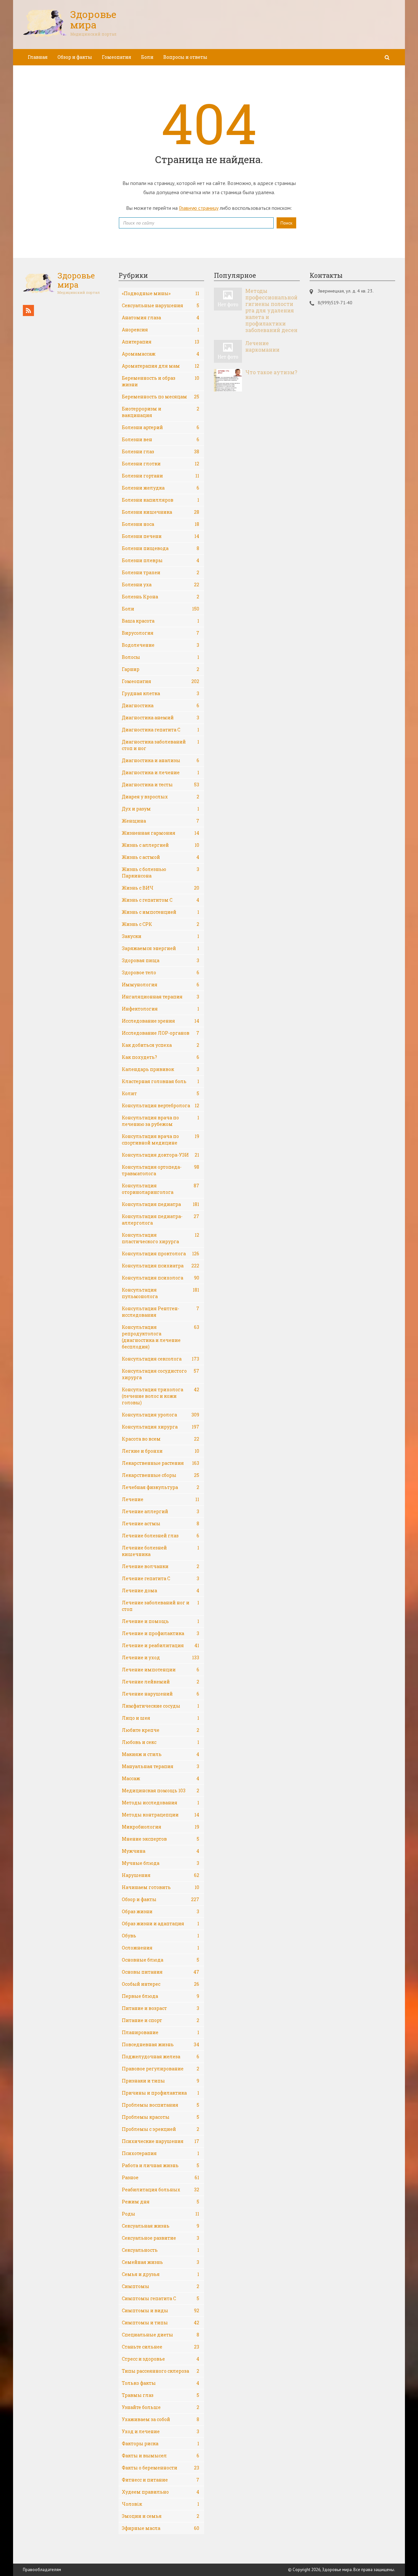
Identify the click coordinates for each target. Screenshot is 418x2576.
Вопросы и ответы (185, 57)
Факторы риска (161, 2443)
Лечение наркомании (262, 346)
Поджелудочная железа (161, 2057)
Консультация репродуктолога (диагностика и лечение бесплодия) (161, 1337)
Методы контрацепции (161, 1815)
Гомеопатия (117, 57)
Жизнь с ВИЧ (161, 888)
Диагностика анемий (161, 718)
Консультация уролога (161, 1415)
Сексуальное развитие (161, 2238)
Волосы (161, 657)
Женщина (161, 821)
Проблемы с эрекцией (161, 2129)
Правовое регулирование (161, 2069)
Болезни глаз (161, 452)
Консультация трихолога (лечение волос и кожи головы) (161, 1396)
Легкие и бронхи (161, 1451)
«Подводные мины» (161, 293)
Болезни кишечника (161, 512)
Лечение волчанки (161, 1566)
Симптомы (161, 2286)
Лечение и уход (161, 1657)
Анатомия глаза (161, 318)
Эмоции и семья (161, 2516)
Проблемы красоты (161, 2117)
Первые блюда (161, 1996)
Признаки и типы (161, 2081)
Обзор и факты (75, 57)
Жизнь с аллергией (161, 845)
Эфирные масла (161, 2528)
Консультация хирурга (161, 1427)
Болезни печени (161, 536)
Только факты (161, 2383)
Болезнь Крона (161, 597)
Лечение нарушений (161, 1694)
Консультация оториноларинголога (161, 1189)
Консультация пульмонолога (161, 1293)
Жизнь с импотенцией (161, 912)
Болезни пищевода (161, 548)
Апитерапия (161, 342)
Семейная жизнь (161, 2262)
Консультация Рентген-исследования (161, 1312)
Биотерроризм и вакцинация (161, 412)
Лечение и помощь (161, 1621)
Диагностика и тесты (161, 785)
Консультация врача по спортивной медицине (161, 1139)
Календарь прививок (161, 1069)
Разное (161, 2177)
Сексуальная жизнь (161, 2226)
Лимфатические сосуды (161, 1706)
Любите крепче (161, 1730)
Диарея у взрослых (161, 797)
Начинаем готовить (161, 1887)
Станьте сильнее (161, 2347)
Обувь (161, 1936)
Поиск (286, 223)
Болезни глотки (161, 464)
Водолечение (161, 645)
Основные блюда (161, 1960)
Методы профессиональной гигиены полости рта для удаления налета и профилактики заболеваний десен (271, 310)
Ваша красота (161, 621)
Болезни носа (161, 524)
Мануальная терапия (161, 1766)
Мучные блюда (161, 1863)
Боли (147, 57)
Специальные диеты (161, 2335)
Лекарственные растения (161, 1463)
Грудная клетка (161, 693)
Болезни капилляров (161, 500)
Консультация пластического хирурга (161, 1238)
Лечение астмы (161, 1523)
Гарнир (161, 669)
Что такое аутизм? (271, 372)
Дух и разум (161, 809)
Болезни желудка (161, 488)
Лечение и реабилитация (161, 1645)
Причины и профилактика (161, 2093)
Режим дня (161, 2202)
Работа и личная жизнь (161, 2165)
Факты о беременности (161, 2468)
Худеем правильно (161, 2492)
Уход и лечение (161, 2431)
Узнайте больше (161, 2407)
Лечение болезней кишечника (161, 1551)
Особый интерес (161, 1984)
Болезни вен (161, 439)
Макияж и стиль (161, 1754)
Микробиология (161, 1827)
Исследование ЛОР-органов (161, 1033)
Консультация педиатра (161, 1204)
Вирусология (161, 633)
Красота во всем (161, 1439)
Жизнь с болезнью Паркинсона (161, 872)
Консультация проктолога (161, 1254)
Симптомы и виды (161, 2310)
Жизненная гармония (161, 833)
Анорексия (161, 330)
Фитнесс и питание (161, 2480)
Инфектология (161, 1009)
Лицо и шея (161, 1718)
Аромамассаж (161, 354)
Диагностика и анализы (161, 760)
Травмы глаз (161, 2395)
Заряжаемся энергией (161, 948)
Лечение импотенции (161, 1670)
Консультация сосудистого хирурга (161, 1374)
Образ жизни (161, 1911)
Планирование (161, 2032)
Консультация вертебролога (161, 1105)
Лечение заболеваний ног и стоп (161, 1606)
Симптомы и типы (161, 2323)
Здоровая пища (161, 960)
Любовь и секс (161, 1742)
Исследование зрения (161, 1021)
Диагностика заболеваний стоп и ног (161, 745)
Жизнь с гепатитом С (161, 900)
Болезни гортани (161, 476)
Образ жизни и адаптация (161, 1924)
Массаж (161, 1778)
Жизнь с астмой (161, 857)
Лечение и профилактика (161, 1633)
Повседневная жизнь (161, 2044)
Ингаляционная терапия (161, 997)
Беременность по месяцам (161, 397)
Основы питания (161, 1972)
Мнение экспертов (161, 1839)
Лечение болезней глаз (161, 1536)
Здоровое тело (161, 972)
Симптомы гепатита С (161, 2298)
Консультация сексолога (161, 1359)
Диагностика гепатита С (161, 730)
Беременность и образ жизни (161, 381)
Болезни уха (161, 585)
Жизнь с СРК (161, 924)
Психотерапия (161, 2153)
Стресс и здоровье (161, 2359)
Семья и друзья (161, 2274)
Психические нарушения (161, 2141)
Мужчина (161, 1851)
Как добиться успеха (161, 1045)
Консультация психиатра (161, 1266)
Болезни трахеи (161, 572)
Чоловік (161, 2504)
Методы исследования (161, 1803)
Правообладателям (42, 2570)
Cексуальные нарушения (161, 305)
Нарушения (161, 1875)
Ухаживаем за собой (161, 2419)
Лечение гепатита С (161, 1578)
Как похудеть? (161, 1057)
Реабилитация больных (161, 2190)
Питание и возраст (161, 2008)
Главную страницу (199, 208)
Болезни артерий (161, 427)
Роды (161, 2214)
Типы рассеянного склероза (161, 2371)
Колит (161, 1093)
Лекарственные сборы (161, 1475)
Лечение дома (161, 1590)
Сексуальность (161, 2250)
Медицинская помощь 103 (161, 1790)
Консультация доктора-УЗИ (161, 1155)
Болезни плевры (161, 560)
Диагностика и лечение (161, 772)
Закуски (161, 936)
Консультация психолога (161, 1278)
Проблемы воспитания (161, 2105)
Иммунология (161, 985)
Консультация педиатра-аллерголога (161, 1220)
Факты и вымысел (161, 2456)
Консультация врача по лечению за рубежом (161, 1121)
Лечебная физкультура (161, 1487)
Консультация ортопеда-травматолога (161, 1170)
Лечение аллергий (161, 1511)
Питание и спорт (161, 2020)
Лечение (161, 1499)
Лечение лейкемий (161, 1682)
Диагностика (161, 705)
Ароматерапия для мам (161, 366)
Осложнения (161, 1948)
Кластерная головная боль (161, 1081)
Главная (38, 57)
